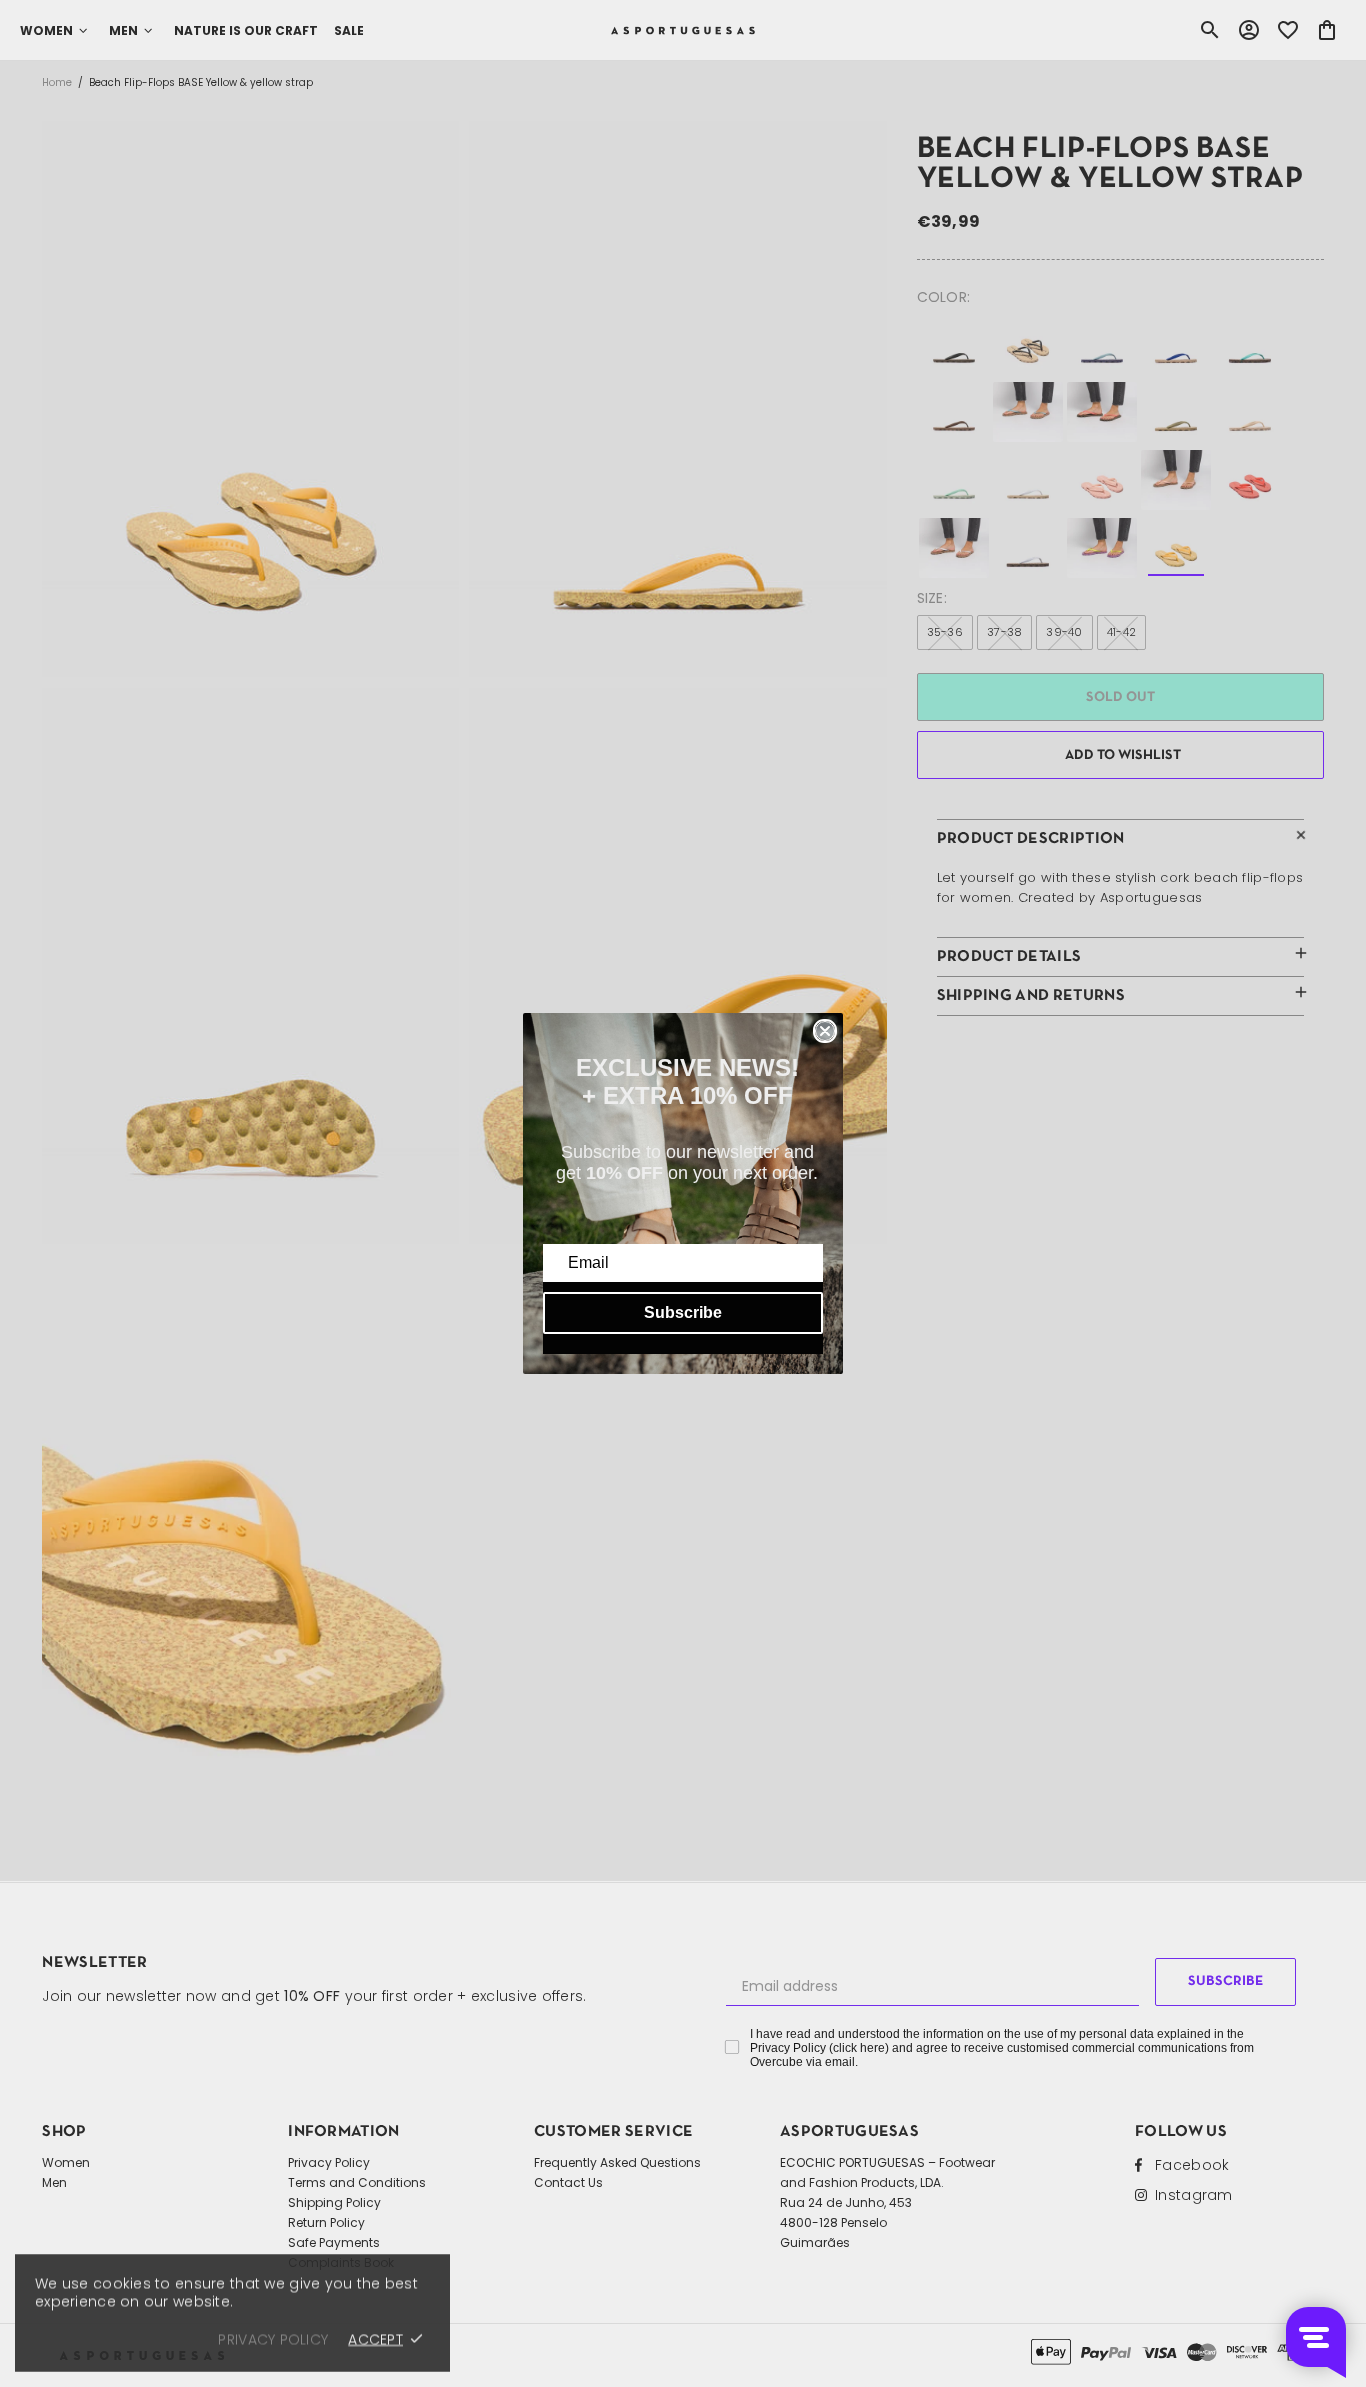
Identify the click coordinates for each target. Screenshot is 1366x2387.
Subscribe (683, 1312)
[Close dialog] (825, 1031)
